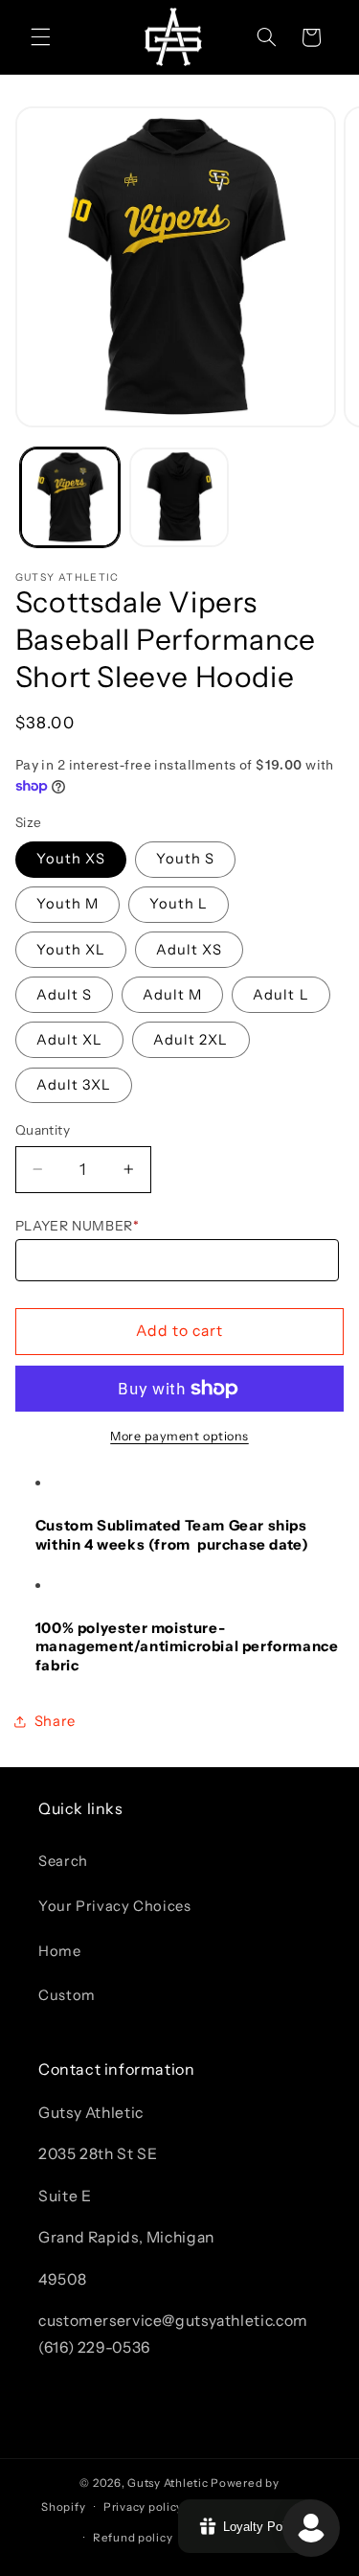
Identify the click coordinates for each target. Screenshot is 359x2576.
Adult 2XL (191, 1040)
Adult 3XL (74, 1085)
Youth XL (71, 950)
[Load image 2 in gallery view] (179, 497)
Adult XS (189, 950)
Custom (67, 1995)
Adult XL (69, 1040)
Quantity (43, 1130)
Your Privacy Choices (115, 1906)
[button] (40, 37)
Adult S (64, 995)
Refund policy (133, 2538)
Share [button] (55, 1721)
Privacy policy (143, 2507)
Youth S (185, 859)
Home (60, 1951)
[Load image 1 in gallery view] (70, 497)
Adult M (172, 995)
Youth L (179, 904)
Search (63, 1861)
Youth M (67, 904)
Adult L (280, 995)
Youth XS (71, 859)
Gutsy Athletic (168, 2483)
